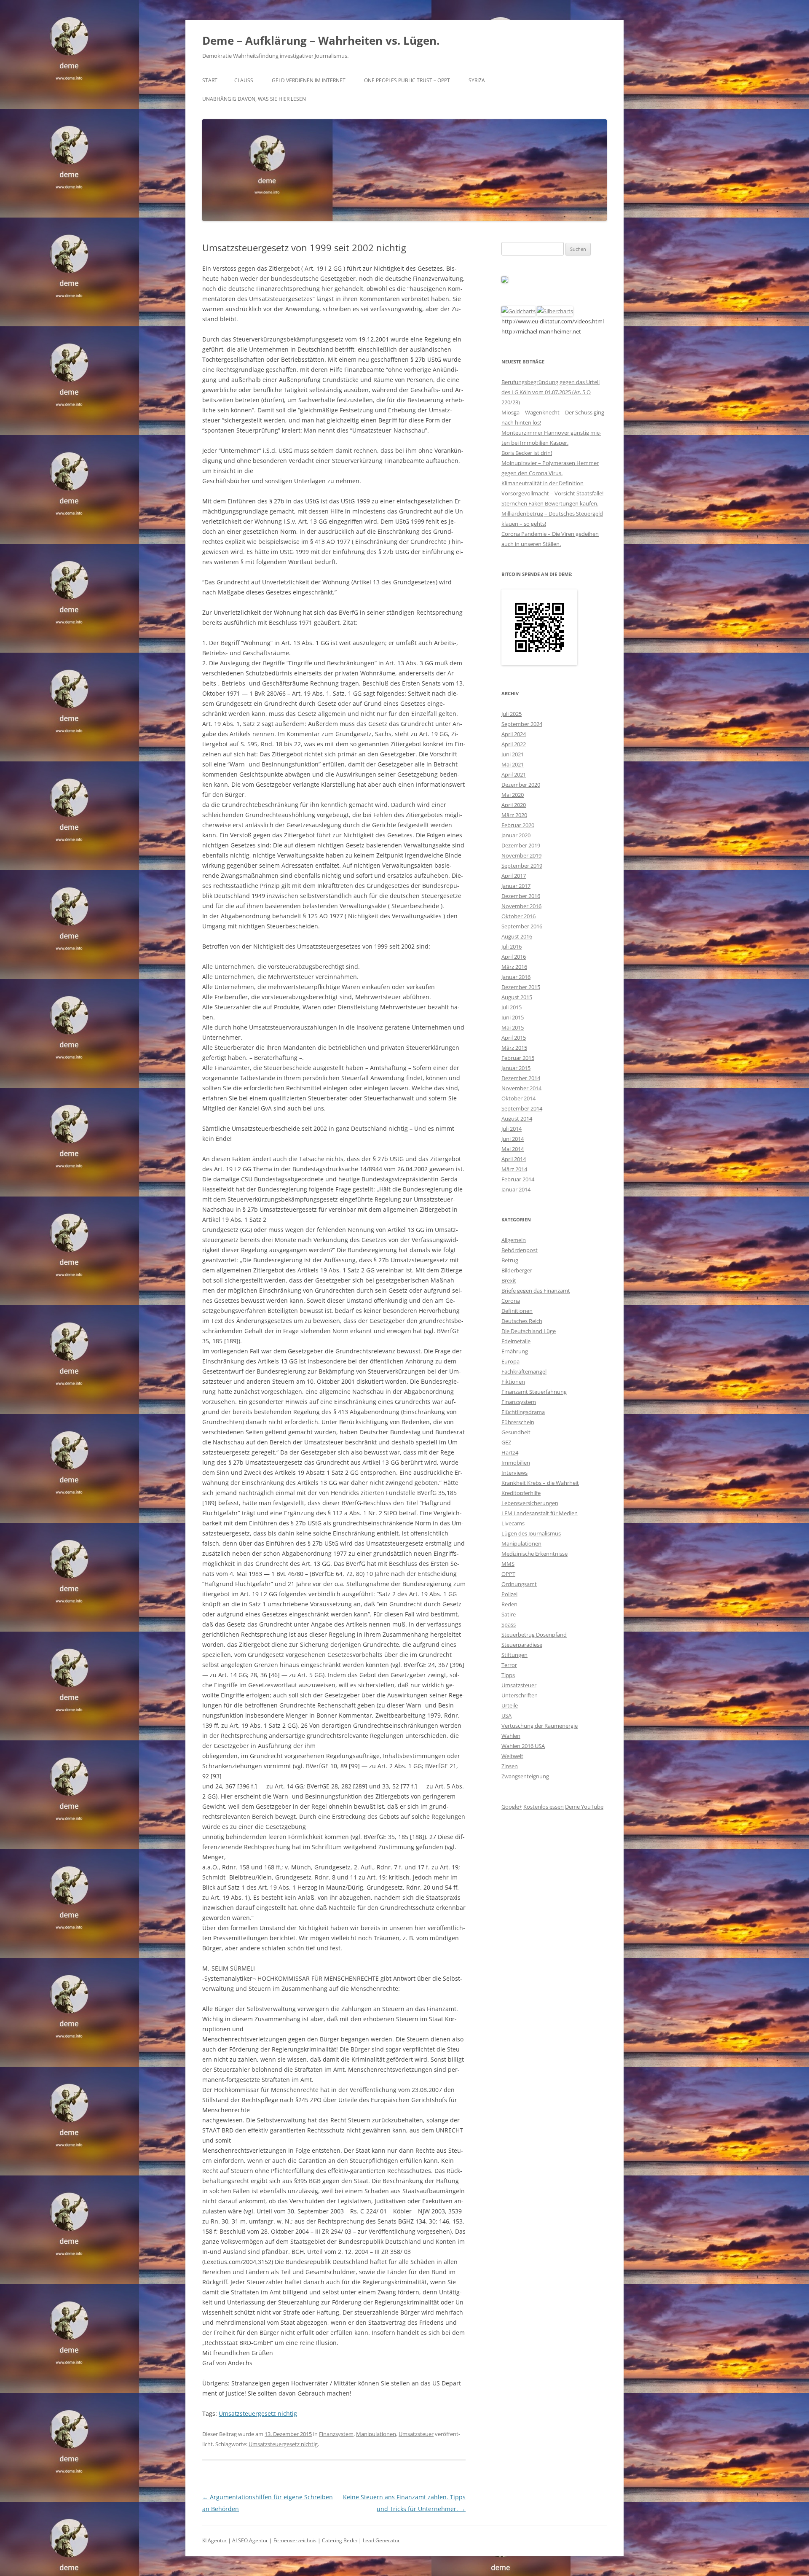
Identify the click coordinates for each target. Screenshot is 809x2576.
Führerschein (518, 1422)
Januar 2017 (516, 886)
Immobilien (516, 1463)
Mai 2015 (513, 1027)
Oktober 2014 (518, 1098)
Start (210, 80)
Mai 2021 (513, 764)
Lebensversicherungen (530, 1503)
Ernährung (515, 1351)
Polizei (509, 1594)
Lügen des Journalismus (531, 1533)
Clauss (244, 80)
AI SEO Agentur (250, 2540)
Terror (509, 1665)
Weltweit (512, 1756)
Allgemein (514, 1240)
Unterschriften (520, 1695)
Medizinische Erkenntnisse (534, 1554)
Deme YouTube (584, 1807)
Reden (509, 1604)
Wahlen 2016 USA (523, 1746)
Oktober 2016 (518, 916)
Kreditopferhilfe (521, 1493)
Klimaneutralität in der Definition (542, 483)
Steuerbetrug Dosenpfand (534, 1635)
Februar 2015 (518, 1058)
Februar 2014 (518, 1179)
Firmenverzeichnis (295, 2540)
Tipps (508, 1675)
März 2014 (514, 1169)
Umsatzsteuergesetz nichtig (258, 2413)
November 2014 (521, 1088)
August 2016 (517, 936)
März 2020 (514, 815)
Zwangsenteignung (525, 1776)
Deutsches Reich (522, 1321)
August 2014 (517, 1119)
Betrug (510, 1260)
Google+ (512, 1807)
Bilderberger (517, 1270)
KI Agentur (214, 2540)
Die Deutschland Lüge (529, 1331)
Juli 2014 (512, 1129)
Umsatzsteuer (416, 2434)
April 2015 (514, 1038)
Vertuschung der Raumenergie (540, 1726)
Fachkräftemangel (524, 1371)
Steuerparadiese (522, 1645)
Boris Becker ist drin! (527, 453)
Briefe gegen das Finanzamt (536, 1291)
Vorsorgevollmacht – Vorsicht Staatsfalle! (552, 493)
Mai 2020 (513, 795)
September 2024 (522, 724)
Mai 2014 (513, 1149)
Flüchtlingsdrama (523, 1412)
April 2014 (514, 1159)
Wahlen (511, 1736)
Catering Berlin (340, 2540)
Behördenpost (520, 1250)
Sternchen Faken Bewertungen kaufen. (550, 503)
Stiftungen (514, 1655)
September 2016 (522, 926)
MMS (508, 1564)
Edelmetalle (516, 1341)
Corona (511, 1301)
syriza (477, 80)
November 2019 (521, 855)
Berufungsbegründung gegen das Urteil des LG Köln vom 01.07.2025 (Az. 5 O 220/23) (550, 392)
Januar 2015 (516, 1068)
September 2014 (522, 1108)
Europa (510, 1361)
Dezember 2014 (521, 1078)
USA (506, 1716)
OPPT (508, 1574)
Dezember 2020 (521, 785)
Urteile (510, 1705)
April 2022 (514, 744)
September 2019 (522, 866)
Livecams (513, 1523)
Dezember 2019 (521, 845)
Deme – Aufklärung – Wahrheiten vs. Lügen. (321, 40)
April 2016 (514, 957)
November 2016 (521, 906)
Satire (509, 1614)
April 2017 (514, 876)
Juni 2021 (513, 754)
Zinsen (510, 1766)
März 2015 (514, 1048)
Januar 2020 (516, 835)
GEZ (506, 1442)
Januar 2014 (516, 1189)
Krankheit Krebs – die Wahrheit (540, 1483)
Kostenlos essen (544, 1807)
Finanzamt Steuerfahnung (534, 1392)
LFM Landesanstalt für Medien (540, 1513)
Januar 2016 (516, 977)
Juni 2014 (513, 1139)
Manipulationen (376, 2434)
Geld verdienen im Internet (309, 80)
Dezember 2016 (521, 896)
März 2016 (514, 967)
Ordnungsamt (519, 1584)
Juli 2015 (512, 1007)
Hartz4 (510, 1452)
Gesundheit (516, 1432)
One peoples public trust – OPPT (407, 80)
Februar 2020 (518, 825)
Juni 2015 (513, 1017)
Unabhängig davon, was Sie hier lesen (254, 99)
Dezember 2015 (521, 987)
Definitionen (517, 1311)
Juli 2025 (512, 714)
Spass (509, 1624)
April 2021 (514, 774)
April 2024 (514, 734)
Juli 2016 (512, 947)
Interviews (514, 1473)
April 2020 (514, 805)
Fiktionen (513, 1382)
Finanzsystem (336, 2434)
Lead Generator (381, 2540)
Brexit (509, 1280)
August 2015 (517, 997)
